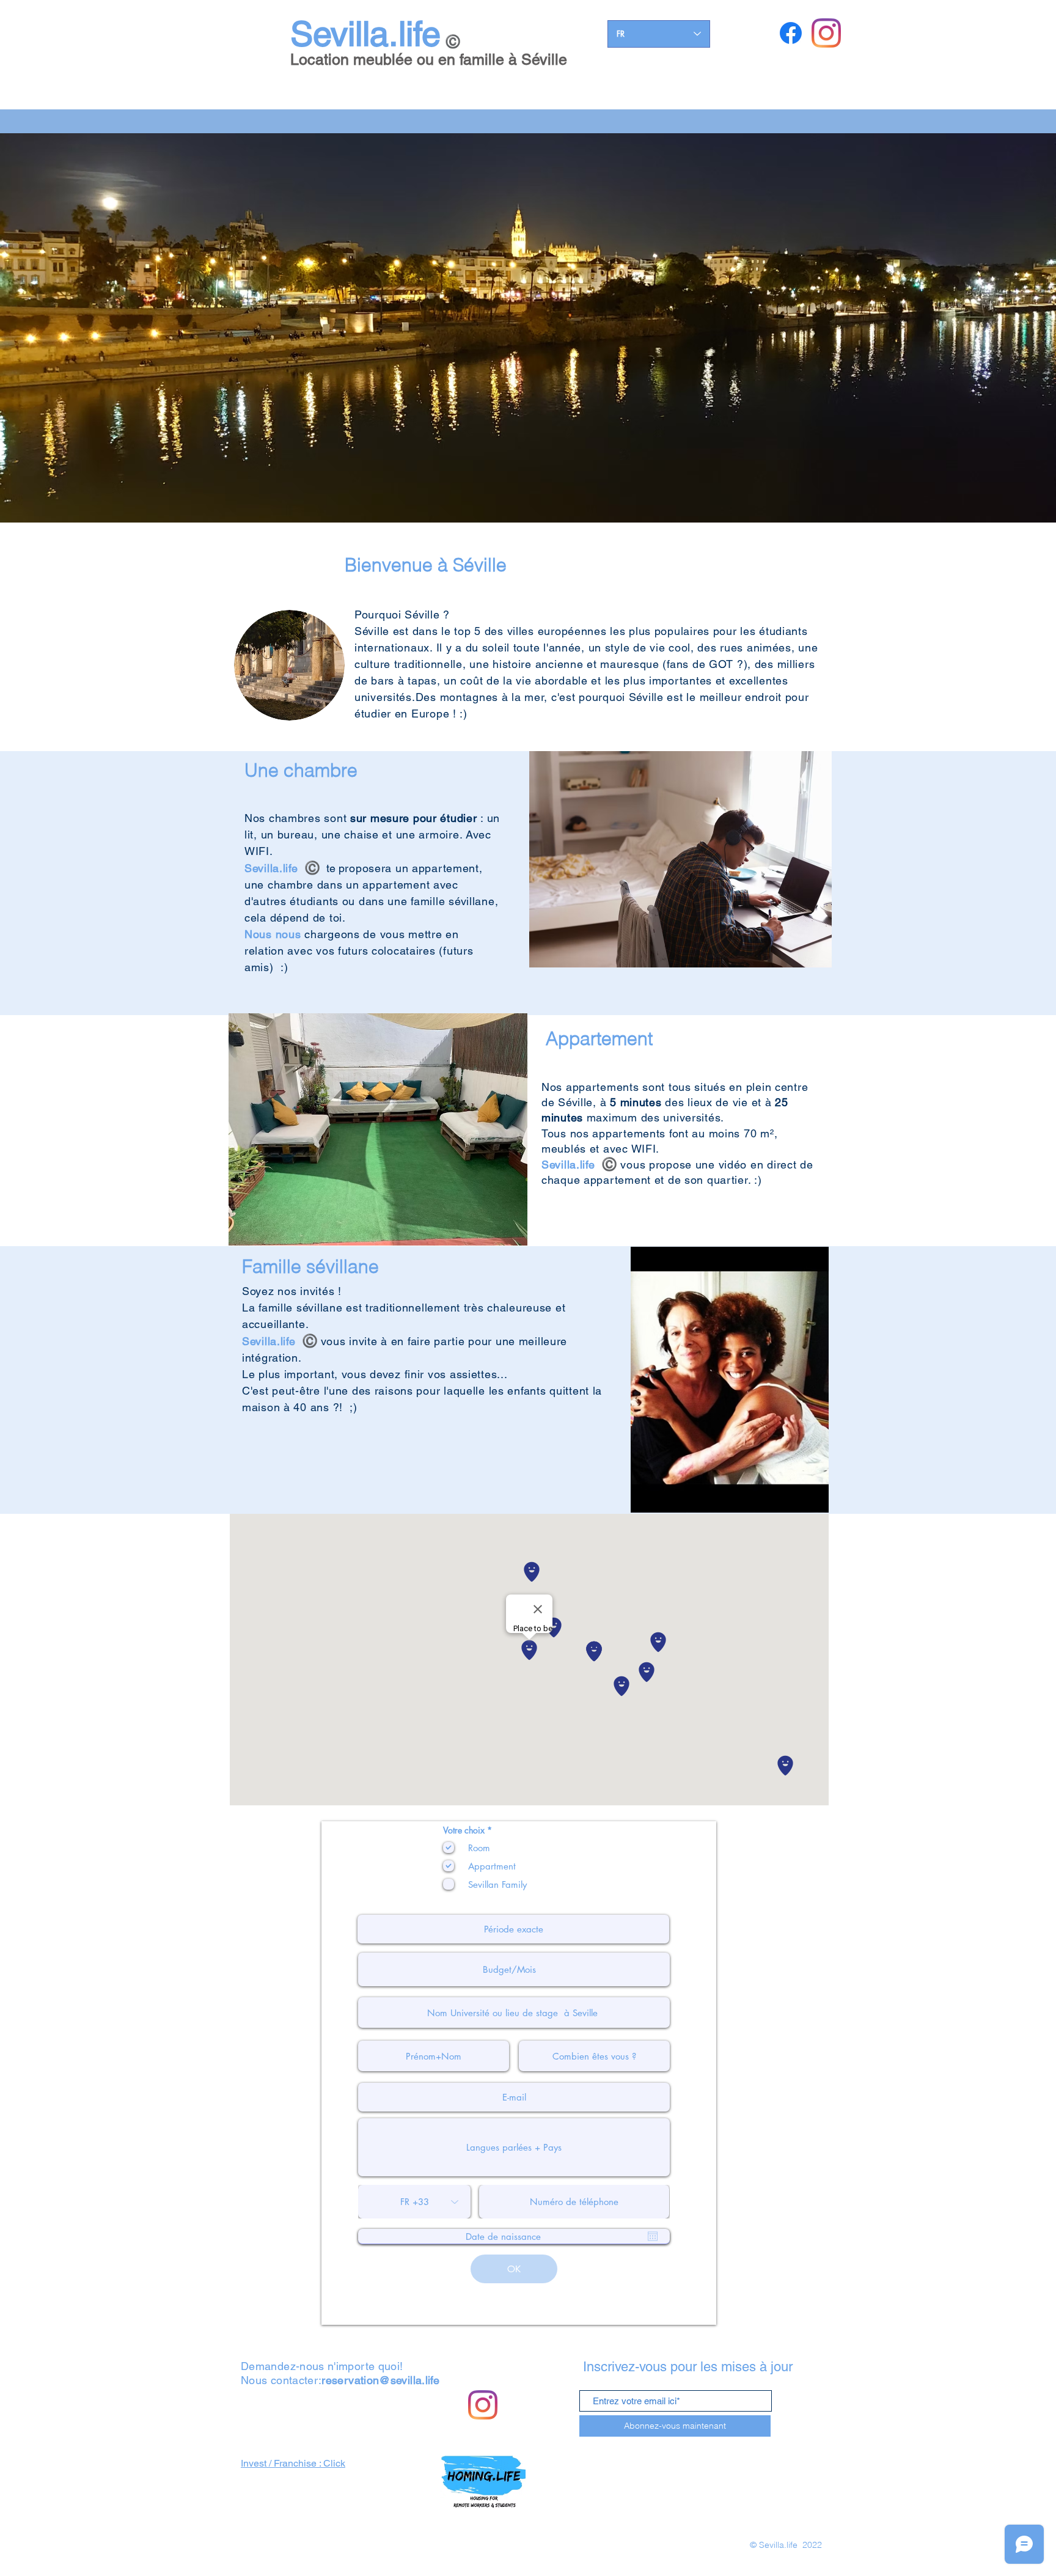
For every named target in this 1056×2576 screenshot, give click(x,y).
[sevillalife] (791, 33)
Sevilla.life (365, 34)
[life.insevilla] (826, 33)
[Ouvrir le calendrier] (653, 2236)
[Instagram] (483, 2405)
